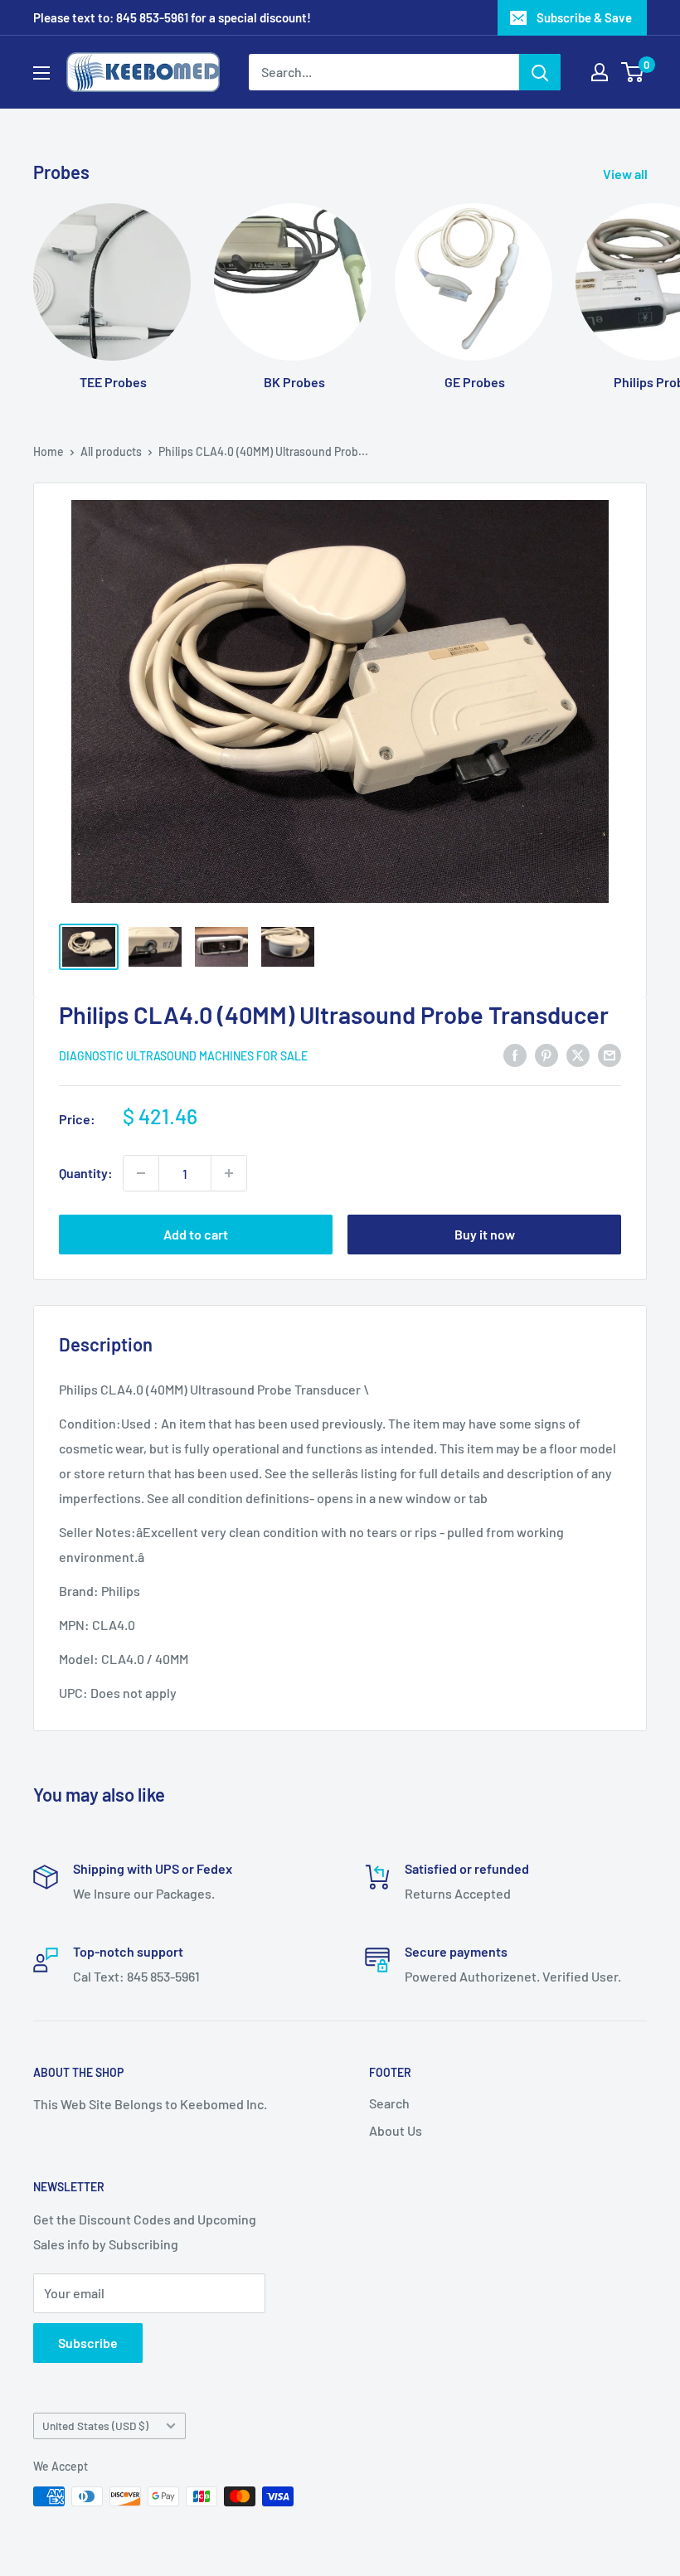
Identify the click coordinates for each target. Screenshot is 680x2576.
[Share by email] (610, 1054)
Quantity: (86, 1173)
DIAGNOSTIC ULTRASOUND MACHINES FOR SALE (183, 1056)
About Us (396, 2130)
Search (389, 2103)
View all (627, 174)
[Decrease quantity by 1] (141, 1173)
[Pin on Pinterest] (546, 1054)
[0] (633, 72)
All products (111, 451)
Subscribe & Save (584, 17)
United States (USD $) (95, 2426)
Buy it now (485, 1234)
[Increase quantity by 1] (229, 1173)
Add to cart (196, 1234)
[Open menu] (41, 73)
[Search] (540, 72)
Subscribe (88, 2343)
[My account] (600, 72)
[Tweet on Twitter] (578, 1054)
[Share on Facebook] (515, 1054)
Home (49, 451)
